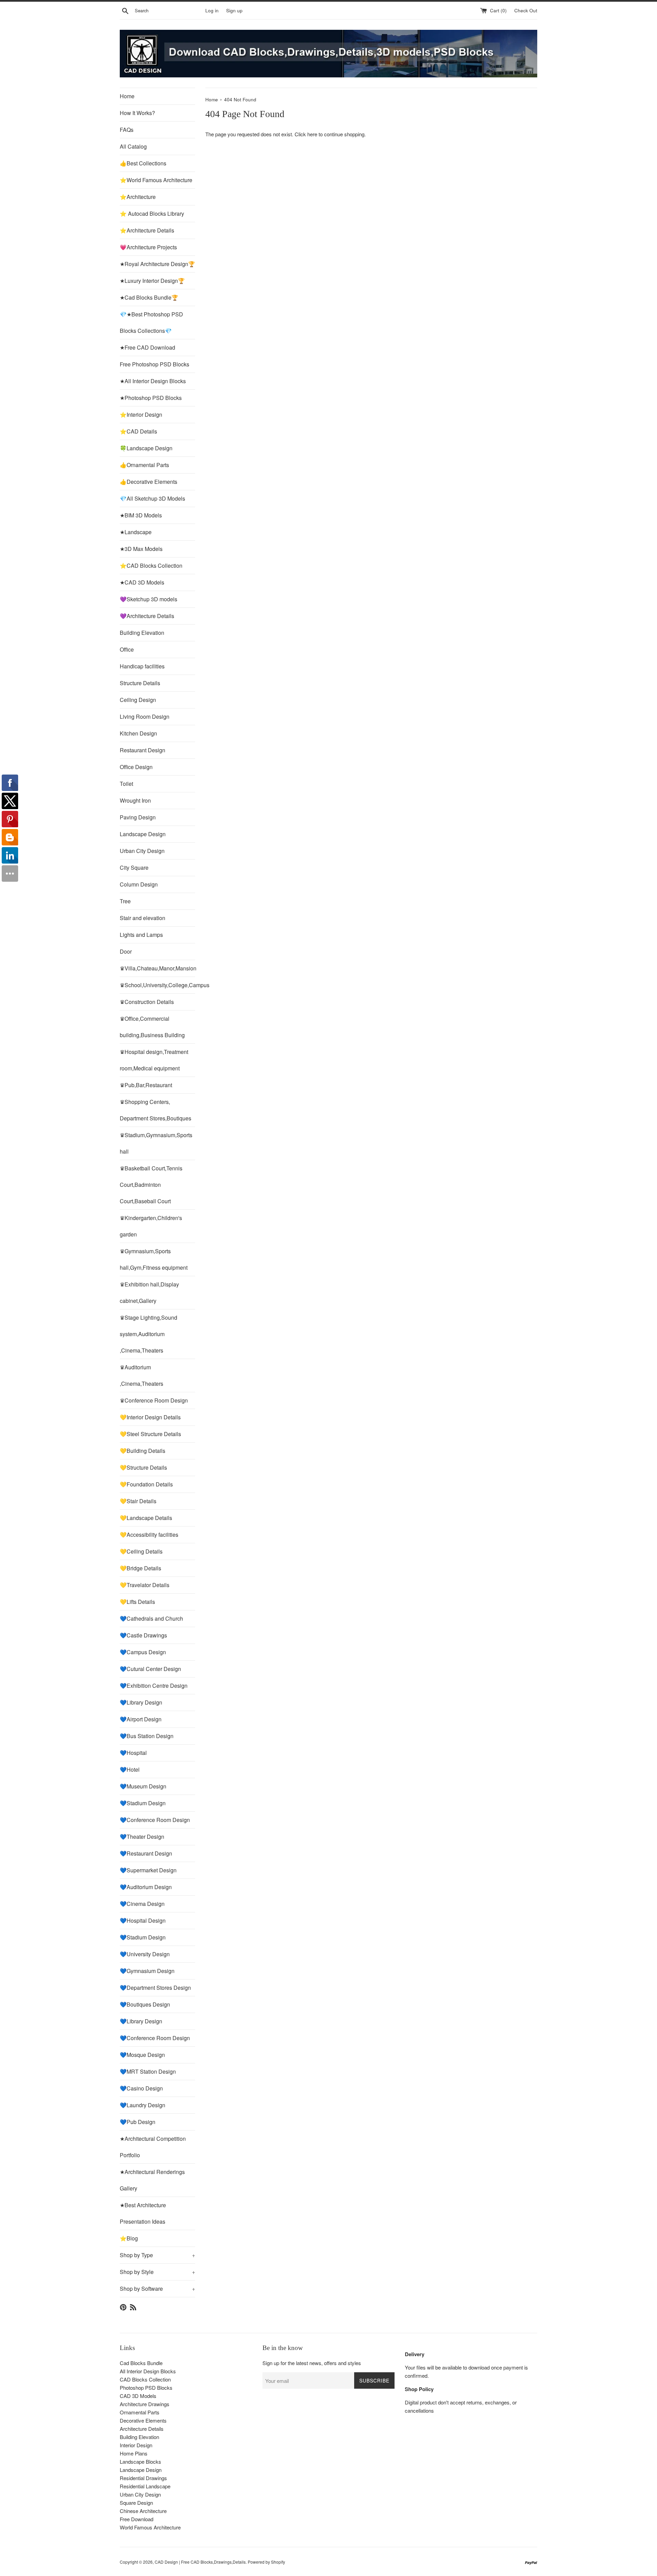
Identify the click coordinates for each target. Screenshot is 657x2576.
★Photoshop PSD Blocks (151, 398)
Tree (125, 901)
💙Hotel (130, 1769)
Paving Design (138, 817)
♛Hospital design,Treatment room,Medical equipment (154, 1060)
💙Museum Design (143, 1786)
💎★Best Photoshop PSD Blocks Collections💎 (151, 322)
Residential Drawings (143, 2478)
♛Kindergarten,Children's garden (151, 1226)
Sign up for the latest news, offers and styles (312, 2363)
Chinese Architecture (143, 2511)
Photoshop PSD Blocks (146, 2387)
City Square (134, 868)
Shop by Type (157, 2255)
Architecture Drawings (145, 2404)
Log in (212, 10)
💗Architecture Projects (148, 247)
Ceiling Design (138, 700)
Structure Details (140, 683)
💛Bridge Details (140, 1568)
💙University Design (145, 1954)
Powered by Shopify (266, 2562)
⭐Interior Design (141, 414)
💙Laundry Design (143, 2105)
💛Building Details (143, 1451)
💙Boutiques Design (145, 2004)
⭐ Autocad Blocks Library (152, 213)
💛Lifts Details (137, 1602)
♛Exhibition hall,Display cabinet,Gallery (149, 1292)
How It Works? (137, 113)
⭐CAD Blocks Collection (151, 566)
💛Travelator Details (145, 1585)
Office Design (136, 767)
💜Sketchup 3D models (149, 599)
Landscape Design (143, 834)
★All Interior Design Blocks (153, 381)
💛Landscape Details (146, 1518)
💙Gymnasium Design (147, 1971)
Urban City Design (142, 851)
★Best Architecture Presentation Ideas (143, 2213)
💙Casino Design (141, 2088)
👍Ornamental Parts (144, 465)
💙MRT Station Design (148, 2071)
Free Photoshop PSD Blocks (154, 364)
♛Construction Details (147, 1002)
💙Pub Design (138, 2122)
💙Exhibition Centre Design (154, 1686)
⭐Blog (129, 2238)
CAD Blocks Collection (145, 2379)
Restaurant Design (143, 750)
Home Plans (134, 2453)
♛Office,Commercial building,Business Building (152, 1027)
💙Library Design (141, 1702)
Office (127, 649)
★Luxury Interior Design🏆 (152, 281)
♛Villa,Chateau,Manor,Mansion (157, 968)
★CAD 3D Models (142, 582)
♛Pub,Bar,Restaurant (146, 1085)
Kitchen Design (138, 733)
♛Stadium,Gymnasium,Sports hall (156, 1143)
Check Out (526, 10)
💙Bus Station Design (147, 1736)
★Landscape (136, 532)
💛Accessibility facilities (149, 1535)
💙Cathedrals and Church (151, 1618)
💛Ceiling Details (141, 1551)
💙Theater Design (142, 1837)
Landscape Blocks (140, 2461)
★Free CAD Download (147, 347)
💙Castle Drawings (143, 1635)
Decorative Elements (143, 2420)
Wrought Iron (135, 800)
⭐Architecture (138, 197)
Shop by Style (157, 2272)
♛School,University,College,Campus (157, 985)
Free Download (137, 2519)
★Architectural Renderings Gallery (152, 2180)
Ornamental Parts (140, 2412)
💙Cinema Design (142, 1904)
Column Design (139, 884)
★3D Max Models (141, 549)
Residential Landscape (145, 2486)
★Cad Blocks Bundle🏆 (149, 297)
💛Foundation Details (146, 1484)
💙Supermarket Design (148, 1870)
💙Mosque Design (142, 2055)
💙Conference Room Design (155, 1820)
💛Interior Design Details (150, 1417)
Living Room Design (145, 717)
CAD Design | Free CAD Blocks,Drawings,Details (200, 2562)
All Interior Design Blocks (148, 2371)
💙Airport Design (141, 1719)
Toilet (126, 784)
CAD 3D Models (138, 2396)
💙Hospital (133, 1753)
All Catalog (133, 146)
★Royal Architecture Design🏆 (157, 264)
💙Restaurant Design (146, 1853)
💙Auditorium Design (146, 1887)
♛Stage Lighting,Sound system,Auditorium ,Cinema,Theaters (149, 1334)
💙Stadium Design (143, 1803)
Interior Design (136, 2445)
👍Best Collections (143, 163)
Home (127, 96)
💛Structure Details (143, 1467)
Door (126, 951)
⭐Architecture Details (147, 230)
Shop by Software (157, 2289)
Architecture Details (142, 2429)
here (312, 134)
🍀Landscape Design (146, 448)
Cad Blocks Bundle (141, 2363)
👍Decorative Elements (149, 482)
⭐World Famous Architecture (156, 180)
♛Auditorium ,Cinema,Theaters (141, 1375)
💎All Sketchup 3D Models (152, 498)
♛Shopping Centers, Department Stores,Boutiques (156, 1110)
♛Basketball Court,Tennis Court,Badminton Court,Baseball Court (151, 1185)
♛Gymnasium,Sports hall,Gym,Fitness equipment (154, 1259)
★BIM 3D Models (141, 515)
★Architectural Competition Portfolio (153, 2147)
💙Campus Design (143, 1652)
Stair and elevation (143, 918)
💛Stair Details (138, 1501)
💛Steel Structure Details (150, 1434)
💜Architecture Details (147, 616)
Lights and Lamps (141, 935)
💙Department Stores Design (155, 1988)
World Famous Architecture (150, 2527)
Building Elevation (142, 633)
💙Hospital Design (143, 1920)
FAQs (127, 130)
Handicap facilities (142, 666)
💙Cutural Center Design (150, 1669)
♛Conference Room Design (154, 1400)
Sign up (234, 10)
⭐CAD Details (138, 431)
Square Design (136, 2503)
